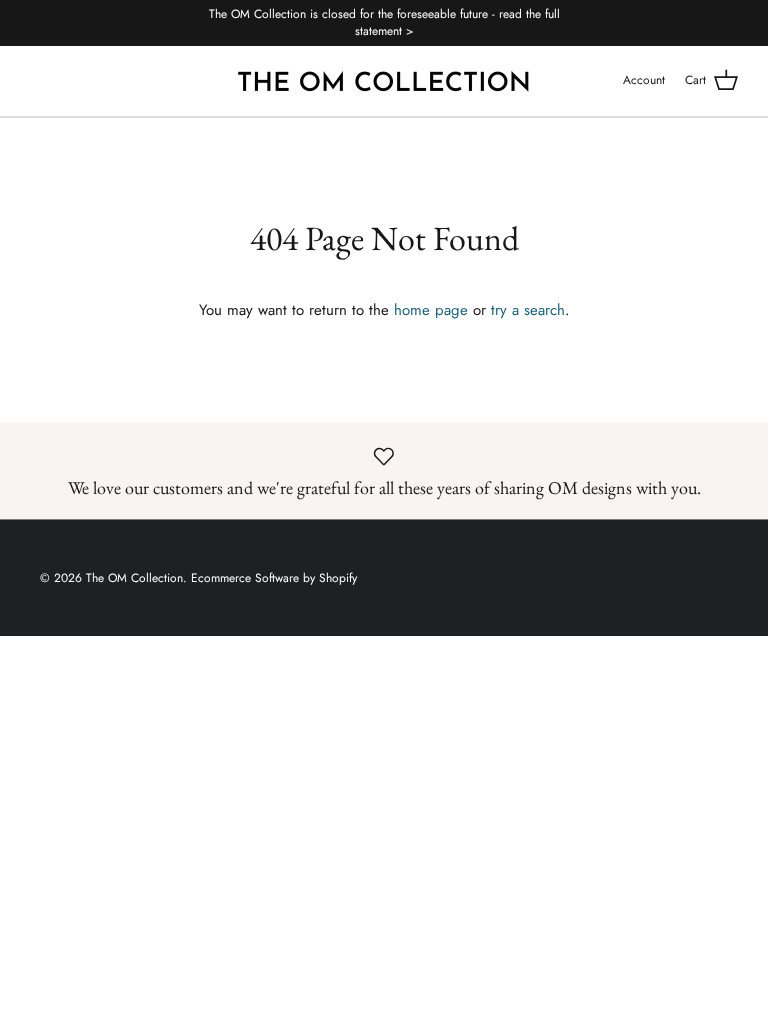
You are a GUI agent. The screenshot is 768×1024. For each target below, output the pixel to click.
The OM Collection (134, 578)
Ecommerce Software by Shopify (274, 578)
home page (431, 310)
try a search (528, 310)
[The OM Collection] (384, 81)
